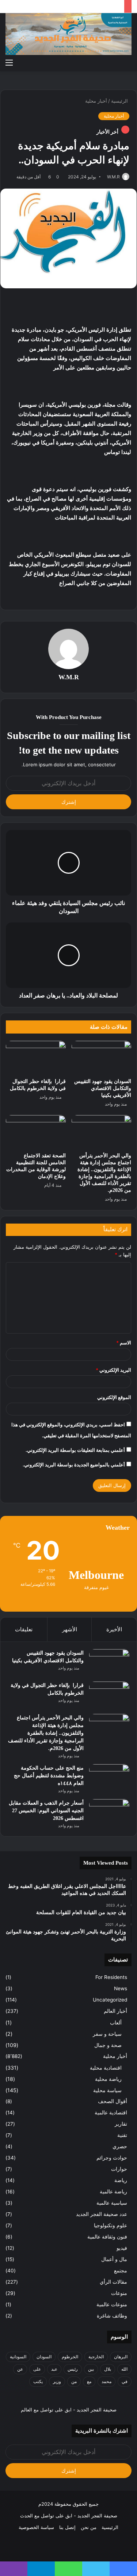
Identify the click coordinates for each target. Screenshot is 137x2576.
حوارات (119, 2169)
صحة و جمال (108, 2045)
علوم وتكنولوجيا (111, 2225)
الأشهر (70, 1629)
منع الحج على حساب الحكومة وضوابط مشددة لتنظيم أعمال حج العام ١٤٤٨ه (49, 1776)
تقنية (122, 2135)
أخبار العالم (115, 2011)
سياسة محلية (107, 2090)
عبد (54, 2369)
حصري (120, 2146)
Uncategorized (110, 2000)
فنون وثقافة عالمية (107, 2237)
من (74, 2381)
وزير (57, 2381)
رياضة (121, 2180)
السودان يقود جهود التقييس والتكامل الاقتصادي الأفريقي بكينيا (103, 1088)
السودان (44, 2357)
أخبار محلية (96, 101)
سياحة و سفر (107, 2034)
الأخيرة (114, 1629)
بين (91, 2369)
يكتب (38, 2381)
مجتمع (121, 2271)
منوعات (119, 2293)
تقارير (121, 2124)
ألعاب (116, 2022)
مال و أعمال (114, 2259)
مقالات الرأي (113, 2282)
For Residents (111, 1977)
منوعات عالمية (112, 2304)
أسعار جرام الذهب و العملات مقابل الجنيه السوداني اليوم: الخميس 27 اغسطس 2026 (46, 1811)
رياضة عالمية (113, 2192)
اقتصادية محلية (106, 2068)
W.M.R (113, 177)
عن (20, 2369)
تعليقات (24, 1629)
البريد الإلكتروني (113, 1370)
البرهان (121, 2357)
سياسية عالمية (112, 2203)
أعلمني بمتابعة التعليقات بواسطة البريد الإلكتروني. (75, 1450)
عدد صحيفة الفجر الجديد (102, 2214)
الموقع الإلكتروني (114, 1397)
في (125, 2381)
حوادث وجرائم (112, 2158)
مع (89, 2381)
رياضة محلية (108, 2079)
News (121, 1988)
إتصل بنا (67, 2527)
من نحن (89, 2527)
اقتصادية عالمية (111, 2113)
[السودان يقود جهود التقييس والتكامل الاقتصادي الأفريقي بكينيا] (102, 1058)
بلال (108, 2369)
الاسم (124, 1343)
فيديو (122, 2248)
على (37, 2369)
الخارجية (96, 2357)
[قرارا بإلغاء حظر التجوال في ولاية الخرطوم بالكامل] (36, 1058)
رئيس (73, 2369)
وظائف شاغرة (112, 2316)
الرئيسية (120, 101)
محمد (106, 2381)
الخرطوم (70, 2357)
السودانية (18, 2357)
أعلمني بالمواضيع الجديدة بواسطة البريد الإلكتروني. (74, 1465)
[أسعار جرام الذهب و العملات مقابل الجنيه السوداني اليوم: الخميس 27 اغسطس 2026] (109, 1813)
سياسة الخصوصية (36, 2527)
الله (124, 2369)
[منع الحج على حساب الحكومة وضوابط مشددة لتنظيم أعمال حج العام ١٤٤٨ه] (109, 1778)
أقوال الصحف (113, 2101)
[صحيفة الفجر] (68, 34)
